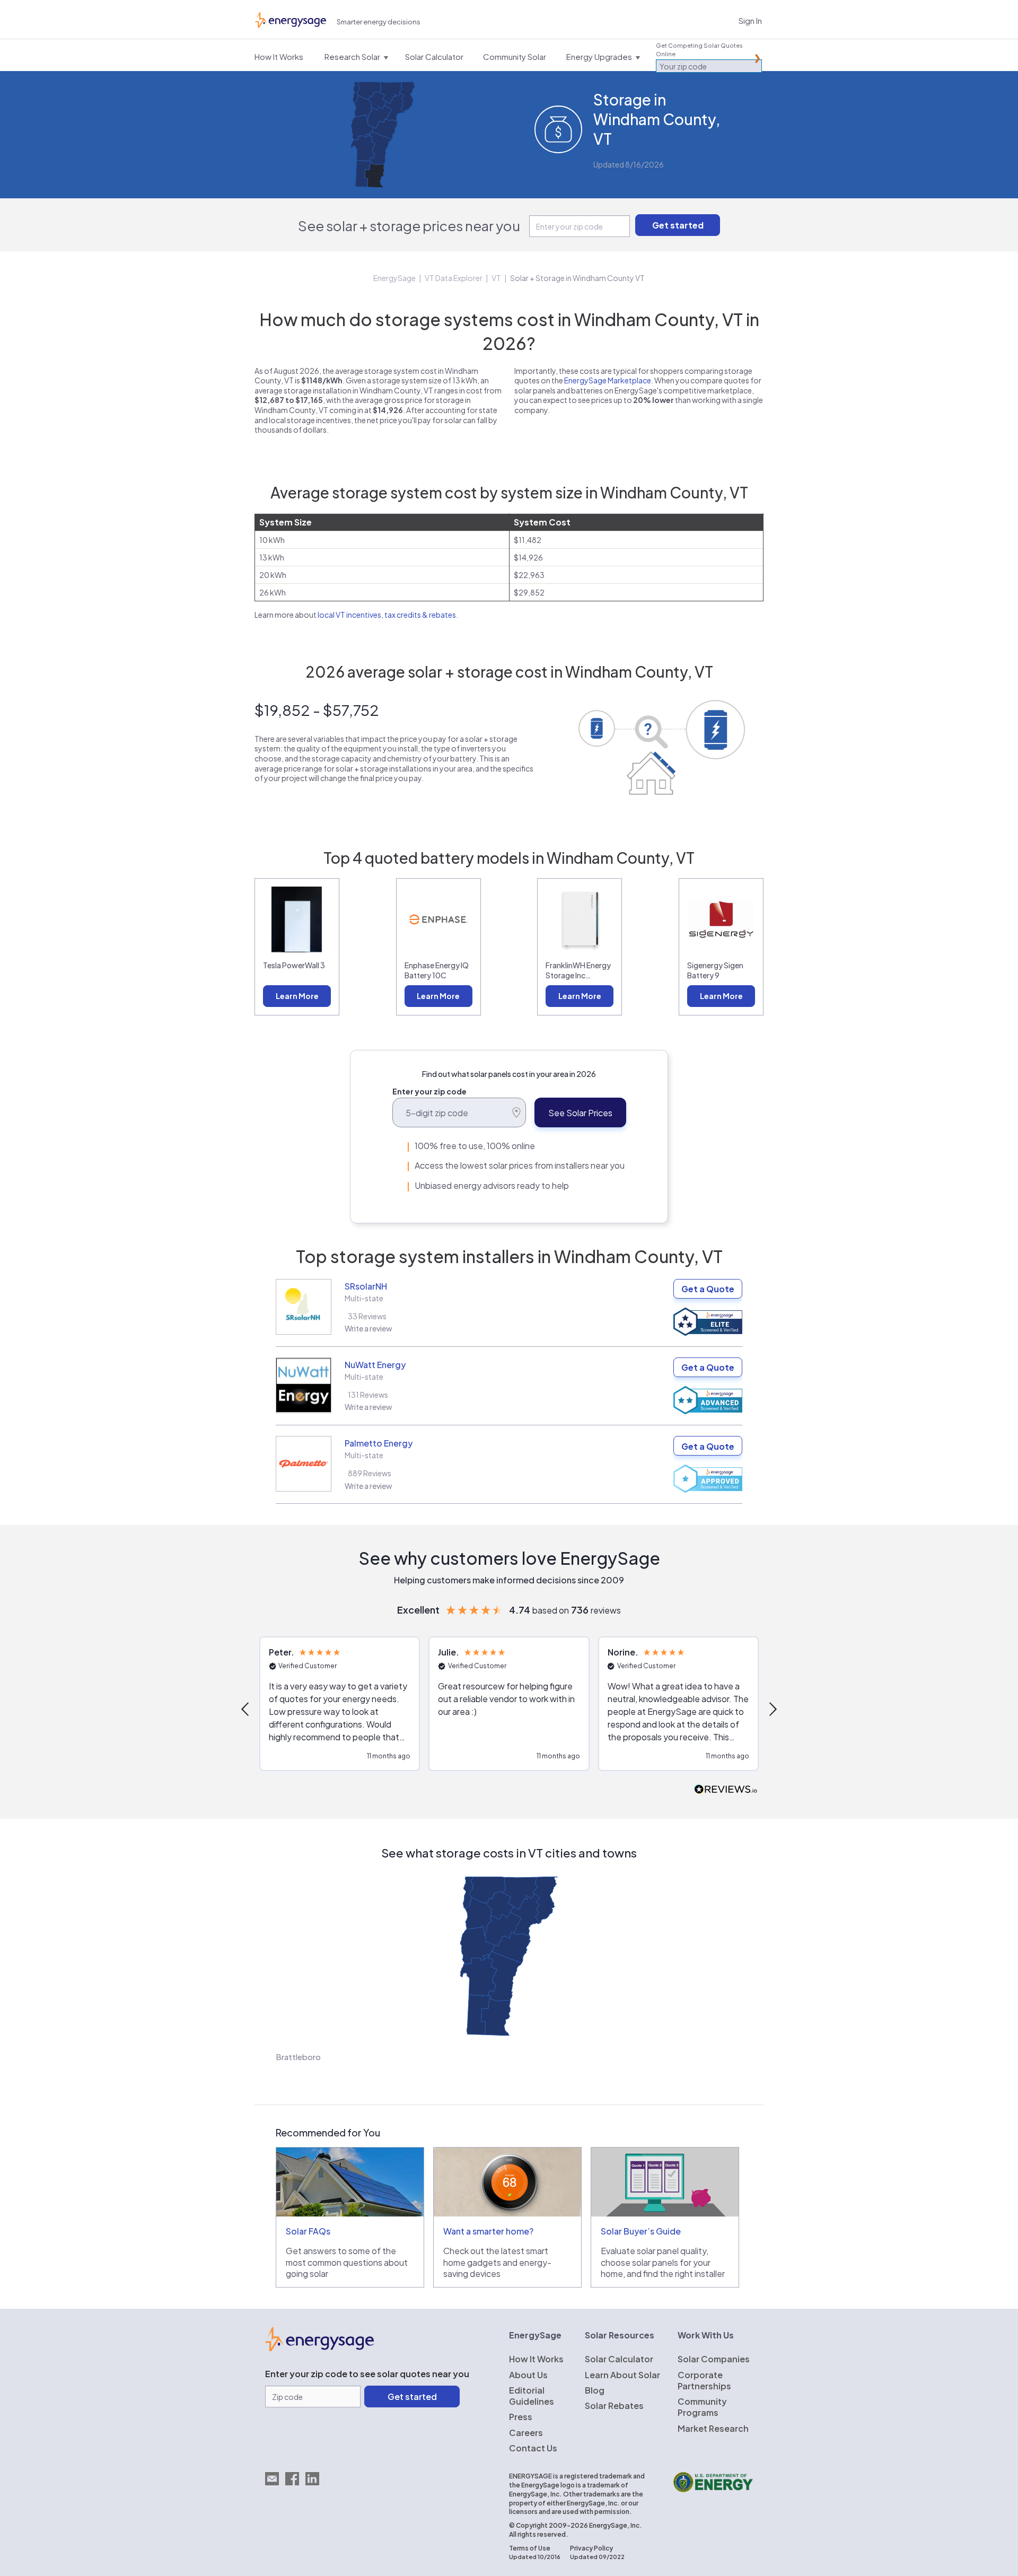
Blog (595, 2390)
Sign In (750, 20)
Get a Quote (708, 1289)
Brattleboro (298, 2057)
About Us (528, 2375)
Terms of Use (530, 2548)
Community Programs (702, 2407)
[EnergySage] (319, 2348)
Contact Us (533, 2448)
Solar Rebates (614, 2406)
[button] (246, 1709)
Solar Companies (714, 2359)
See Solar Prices (580, 1113)
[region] (509, 1709)
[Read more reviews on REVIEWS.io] (726, 1790)
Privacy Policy (591, 2548)
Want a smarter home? (488, 2231)
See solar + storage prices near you (409, 226)
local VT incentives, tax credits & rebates (387, 615)
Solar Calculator (619, 2359)
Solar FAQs (308, 2231)
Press (521, 2417)
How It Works (536, 2359)
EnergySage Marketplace (608, 380)
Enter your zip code (429, 1091)
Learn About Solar (622, 2375)
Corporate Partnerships (704, 2380)
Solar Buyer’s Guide (641, 2231)
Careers (526, 2433)
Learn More (297, 996)
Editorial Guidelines (532, 2396)
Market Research (713, 2428)
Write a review (368, 1328)
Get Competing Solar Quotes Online (699, 50)
